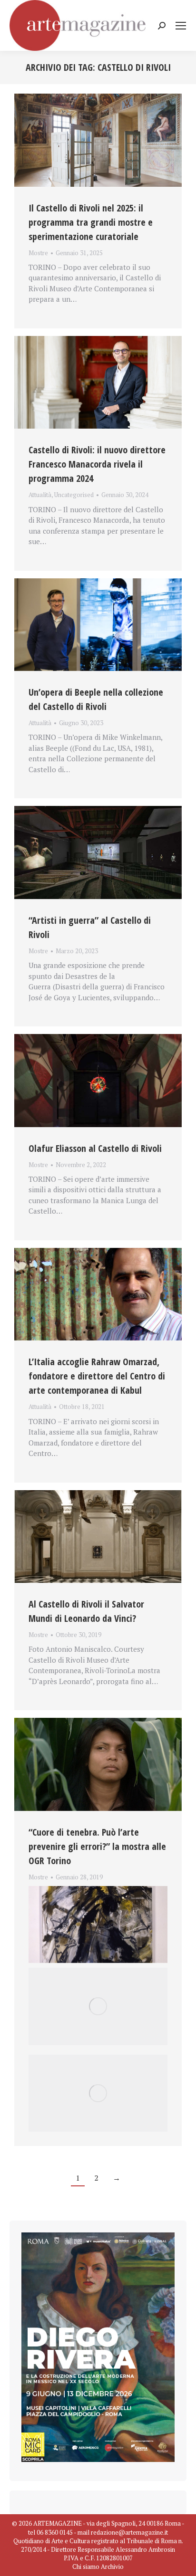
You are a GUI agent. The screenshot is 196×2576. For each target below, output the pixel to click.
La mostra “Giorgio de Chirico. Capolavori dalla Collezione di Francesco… (96, 1888)
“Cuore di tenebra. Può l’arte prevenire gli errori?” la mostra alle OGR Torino (97, 1846)
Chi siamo (86, 2566)
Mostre (38, 253)
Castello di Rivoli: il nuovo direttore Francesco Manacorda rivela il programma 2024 (97, 464)
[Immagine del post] (98, 140)
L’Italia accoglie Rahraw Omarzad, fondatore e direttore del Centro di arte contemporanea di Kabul (97, 1376)
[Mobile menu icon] (181, 26)
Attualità (40, 495)
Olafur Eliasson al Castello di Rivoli (95, 1148)
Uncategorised (74, 495)
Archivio (112, 2566)
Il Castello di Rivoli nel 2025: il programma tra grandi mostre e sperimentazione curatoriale (91, 222)
